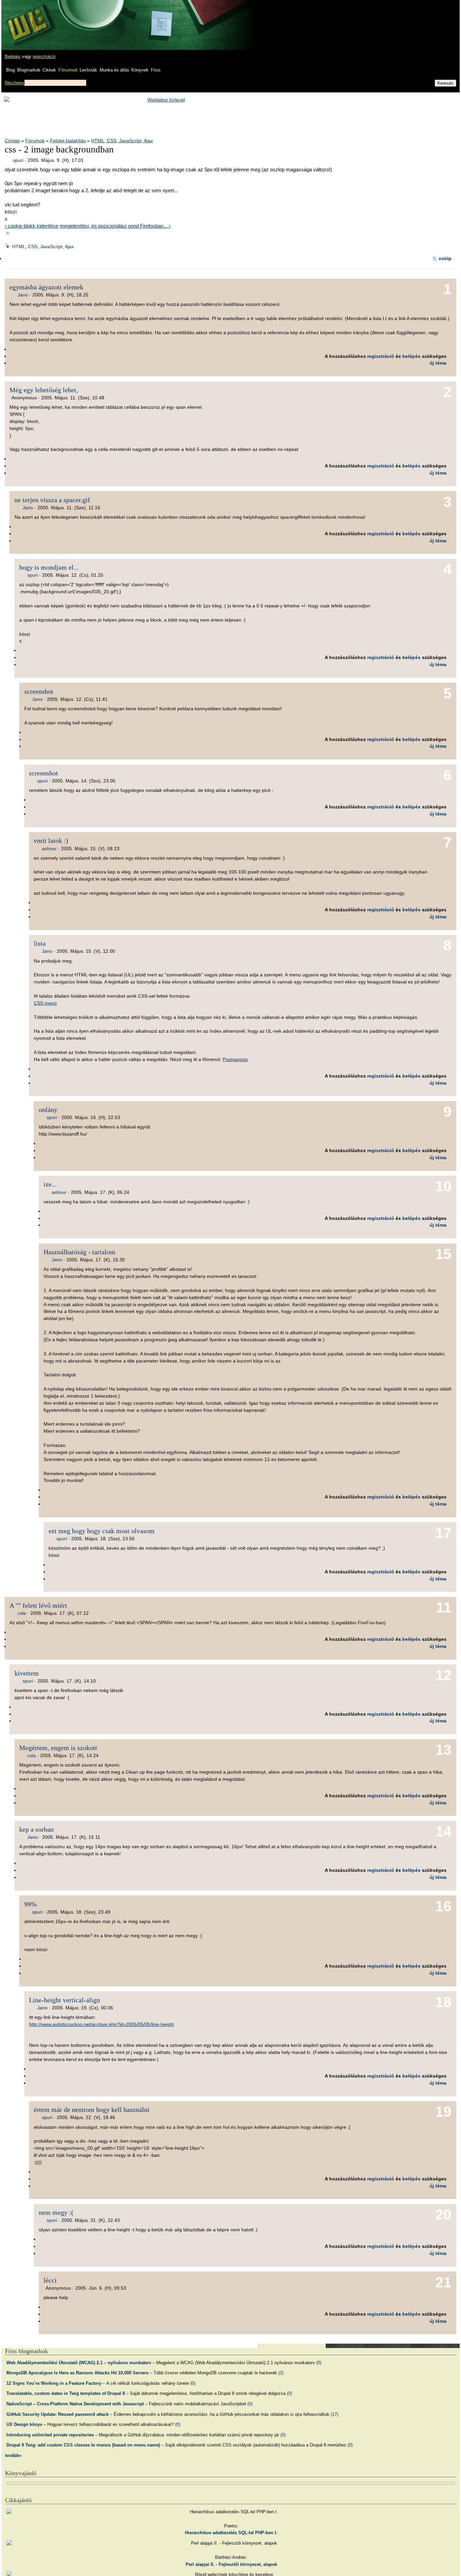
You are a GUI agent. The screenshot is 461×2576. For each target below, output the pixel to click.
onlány (48, 1110)
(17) (334, 2414)
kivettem (27, 1673)
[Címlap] (27, 19)
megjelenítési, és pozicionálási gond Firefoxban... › (115, 226)
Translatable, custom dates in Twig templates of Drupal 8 (66, 2393)
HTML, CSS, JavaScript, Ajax (122, 141)
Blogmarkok (29, 70)
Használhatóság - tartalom (79, 1252)
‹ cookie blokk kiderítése (32, 226)
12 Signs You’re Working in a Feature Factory (54, 2383)
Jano (23, 295)
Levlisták (88, 70)
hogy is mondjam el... (49, 567)
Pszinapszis (235, 1059)
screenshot (39, 691)
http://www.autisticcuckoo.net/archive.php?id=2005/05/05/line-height (101, 2024)
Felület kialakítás (68, 141)
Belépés (13, 56)
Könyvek (140, 70)
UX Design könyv (24, 2424)
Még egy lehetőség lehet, (44, 390)
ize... (50, 1184)
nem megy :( (56, 2212)
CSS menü (45, 1003)
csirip (445, 258)
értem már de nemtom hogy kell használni (92, 2110)
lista (40, 943)
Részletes (15, 83)
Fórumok (68, 70)
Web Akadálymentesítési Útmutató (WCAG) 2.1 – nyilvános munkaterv (79, 2363)
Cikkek (49, 70)
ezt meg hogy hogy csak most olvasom (102, 1531)
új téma (438, 363)
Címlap (12, 141)
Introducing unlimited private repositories (50, 2435)
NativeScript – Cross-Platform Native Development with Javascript (75, 2404)
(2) (281, 2373)
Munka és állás (114, 70)
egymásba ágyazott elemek (46, 287)
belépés (411, 356)
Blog (10, 70)
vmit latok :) (51, 840)
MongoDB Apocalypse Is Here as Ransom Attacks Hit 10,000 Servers (77, 2373)
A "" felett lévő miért (38, 1605)
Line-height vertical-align (64, 2000)
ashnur (49, 849)
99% (31, 1904)
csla (22, 1613)
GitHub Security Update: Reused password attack (58, 2414)
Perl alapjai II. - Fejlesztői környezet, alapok (231, 2564)
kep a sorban (36, 1829)
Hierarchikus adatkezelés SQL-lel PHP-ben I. (231, 2533)
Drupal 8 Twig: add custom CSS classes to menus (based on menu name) (83, 2445)
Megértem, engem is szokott (58, 1748)
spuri (18, 160)
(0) (319, 2363)
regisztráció (44, 56)
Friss (156, 70)
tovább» (13, 2455)
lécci (50, 2280)
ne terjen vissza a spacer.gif (52, 500)
